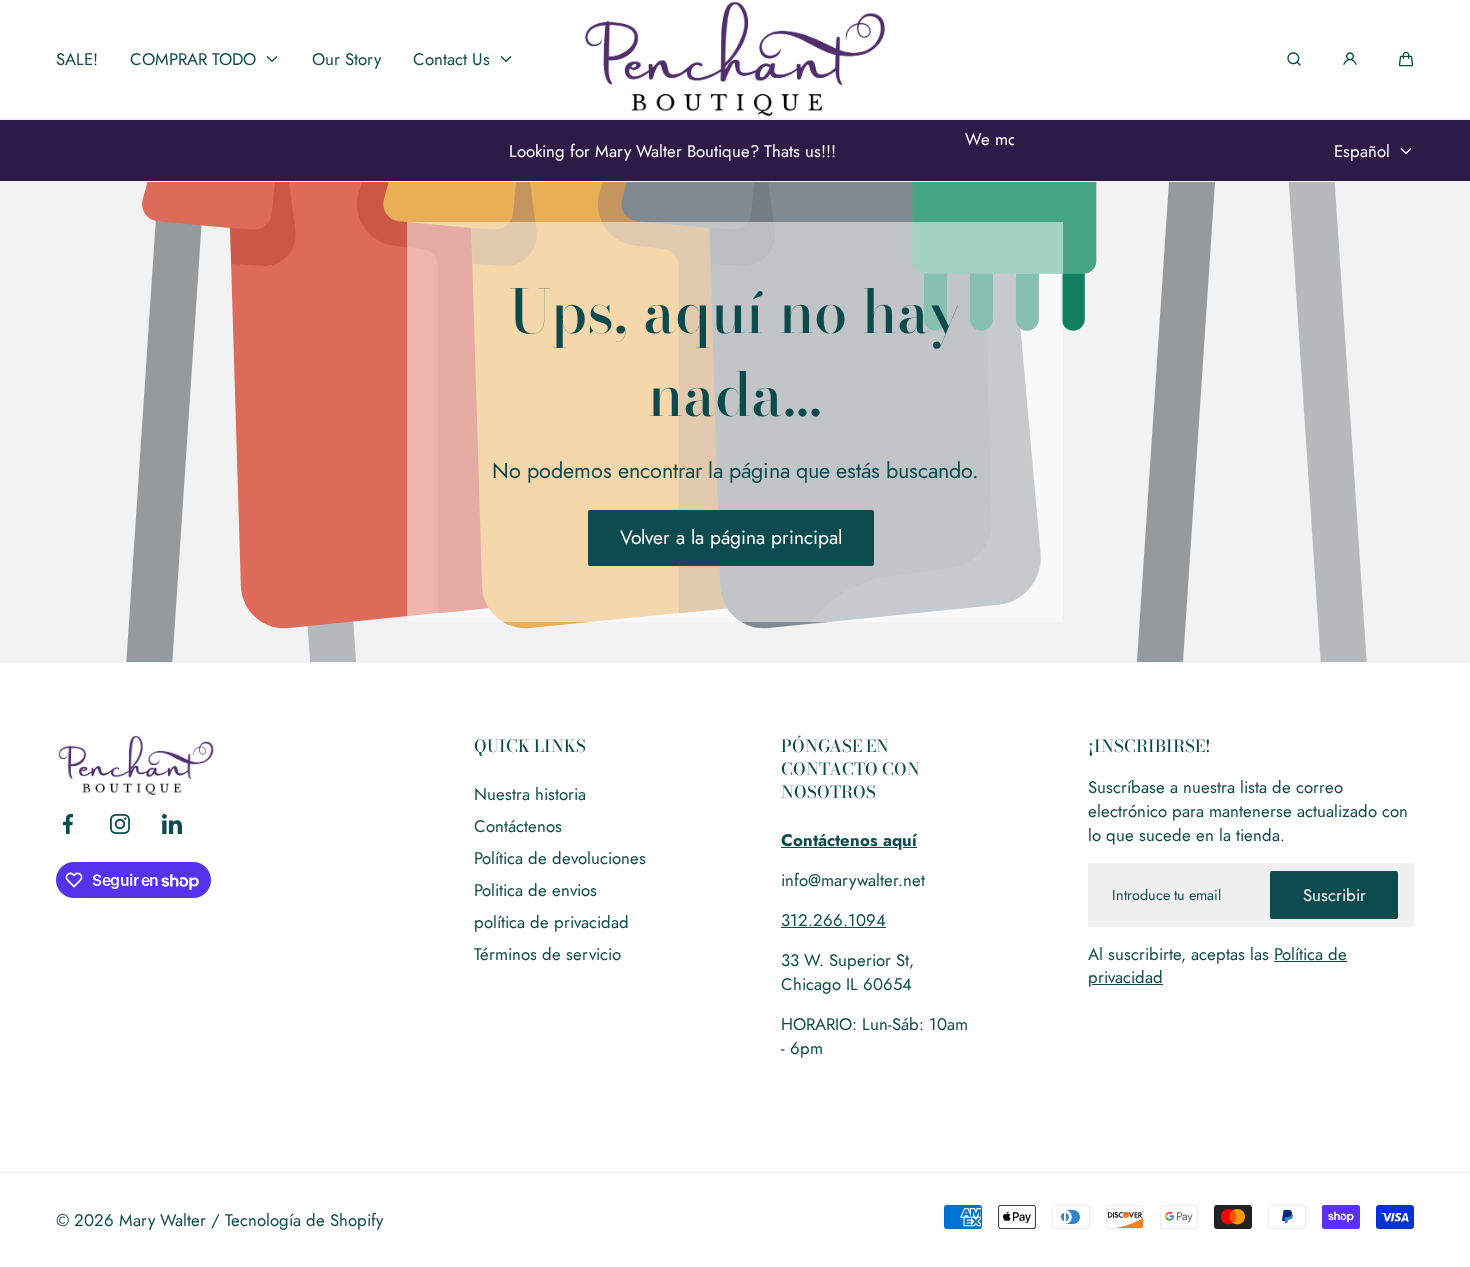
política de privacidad (551, 922)
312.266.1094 (833, 920)
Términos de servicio (547, 954)
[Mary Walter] (735, 59)
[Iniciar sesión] (1350, 59)
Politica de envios (535, 890)
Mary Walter (162, 1220)
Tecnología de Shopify (304, 1220)
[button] (1406, 59)
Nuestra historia (530, 794)
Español (1362, 151)
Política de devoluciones (560, 858)
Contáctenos (518, 826)
